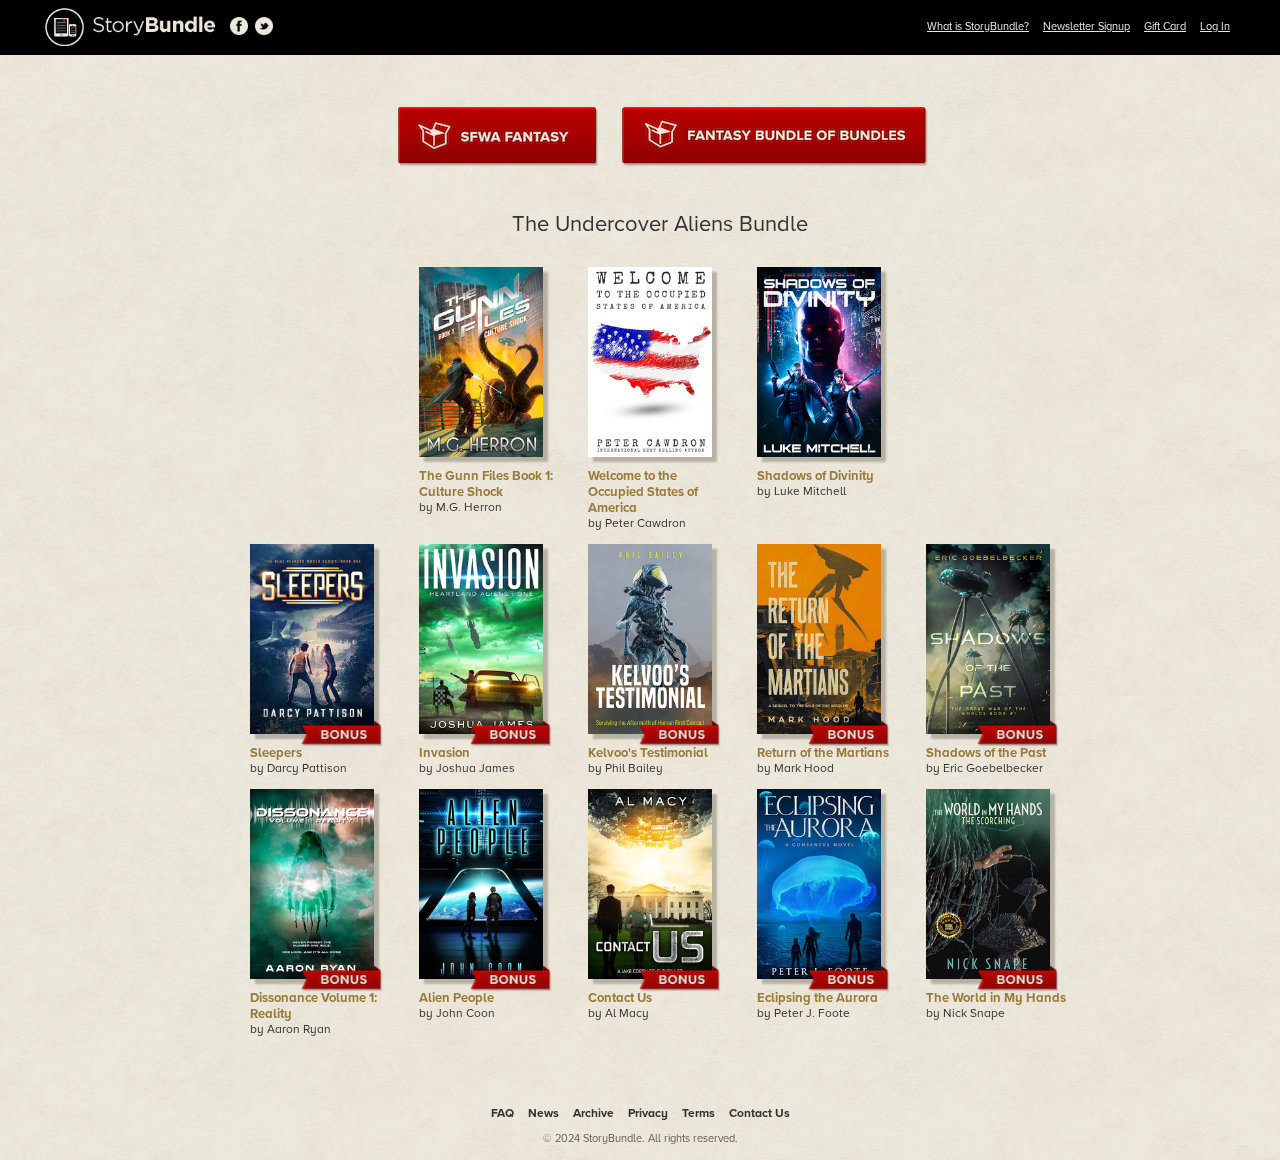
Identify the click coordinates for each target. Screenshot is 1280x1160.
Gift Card (1165, 26)
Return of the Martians (823, 753)
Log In (1215, 26)
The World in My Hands (996, 998)
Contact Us (620, 998)
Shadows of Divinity (815, 476)
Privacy (648, 1113)
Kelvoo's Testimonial (648, 753)
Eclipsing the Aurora (817, 998)
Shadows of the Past (986, 753)
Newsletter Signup (1086, 26)
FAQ (502, 1113)
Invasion (444, 753)
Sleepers (276, 753)
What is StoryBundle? (978, 26)
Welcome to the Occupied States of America (643, 492)
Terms (698, 1113)
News (543, 1113)
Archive (593, 1113)
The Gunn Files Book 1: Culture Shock (486, 484)
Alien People (456, 998)
